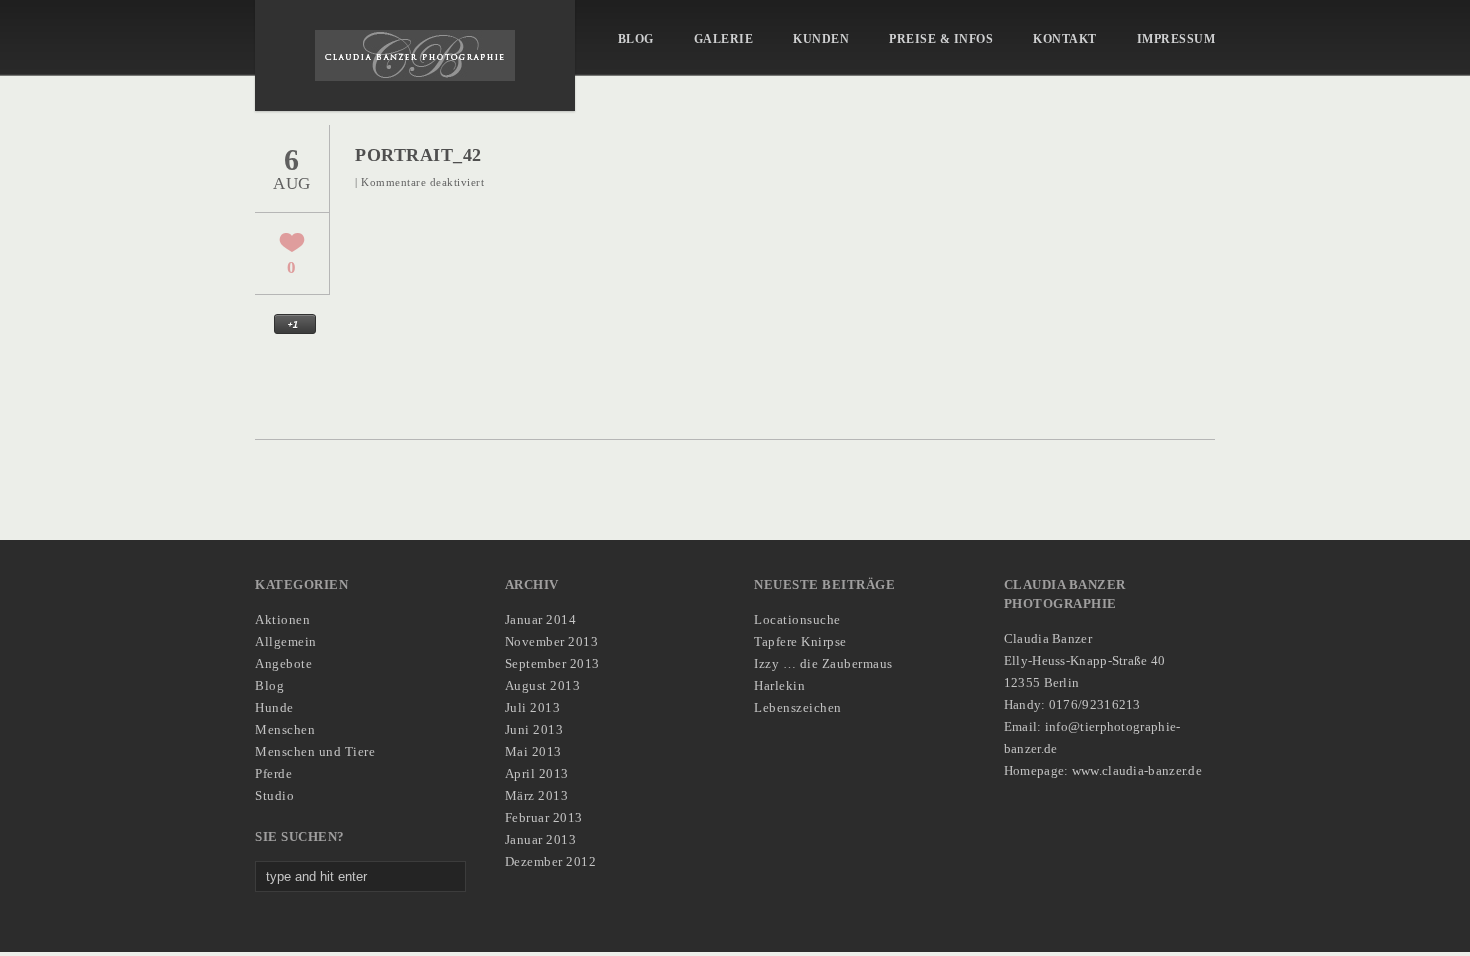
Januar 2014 (541, 619)
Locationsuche (797, 619)
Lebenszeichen (798, 707)
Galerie (724, 39)
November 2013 (552, 641)
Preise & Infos (941, 39)
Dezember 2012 (551, 861)
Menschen (285, 729)
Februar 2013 (544, 817)
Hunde (274, 707)
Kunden (821, 39)
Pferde (273, 773)
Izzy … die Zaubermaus (823, 663)
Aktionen (282, 619)
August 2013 (543, 685)
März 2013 (537, 795)
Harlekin (779, 685)
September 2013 (552, 663)
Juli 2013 (533, 707)
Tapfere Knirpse (800, 641)
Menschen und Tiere (315, 751)
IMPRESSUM (1176, 39)
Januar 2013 (541, 839)
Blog (636, 39)
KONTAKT (1065, 39)
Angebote (283, 663)
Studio (274, 795)
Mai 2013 (533, 751)
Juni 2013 (534, 729)
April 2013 (537, 773)
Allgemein (286, 641)
